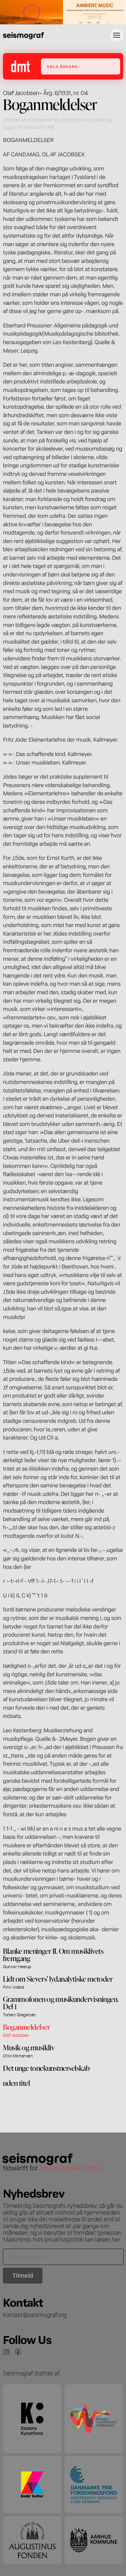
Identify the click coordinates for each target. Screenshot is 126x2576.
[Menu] (117, 35)
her (116, 2239)
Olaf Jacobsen (21, 92)
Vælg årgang (62, 66)
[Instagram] (6, 2352)
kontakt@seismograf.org (35, 2314)
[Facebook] (18, 2352)
